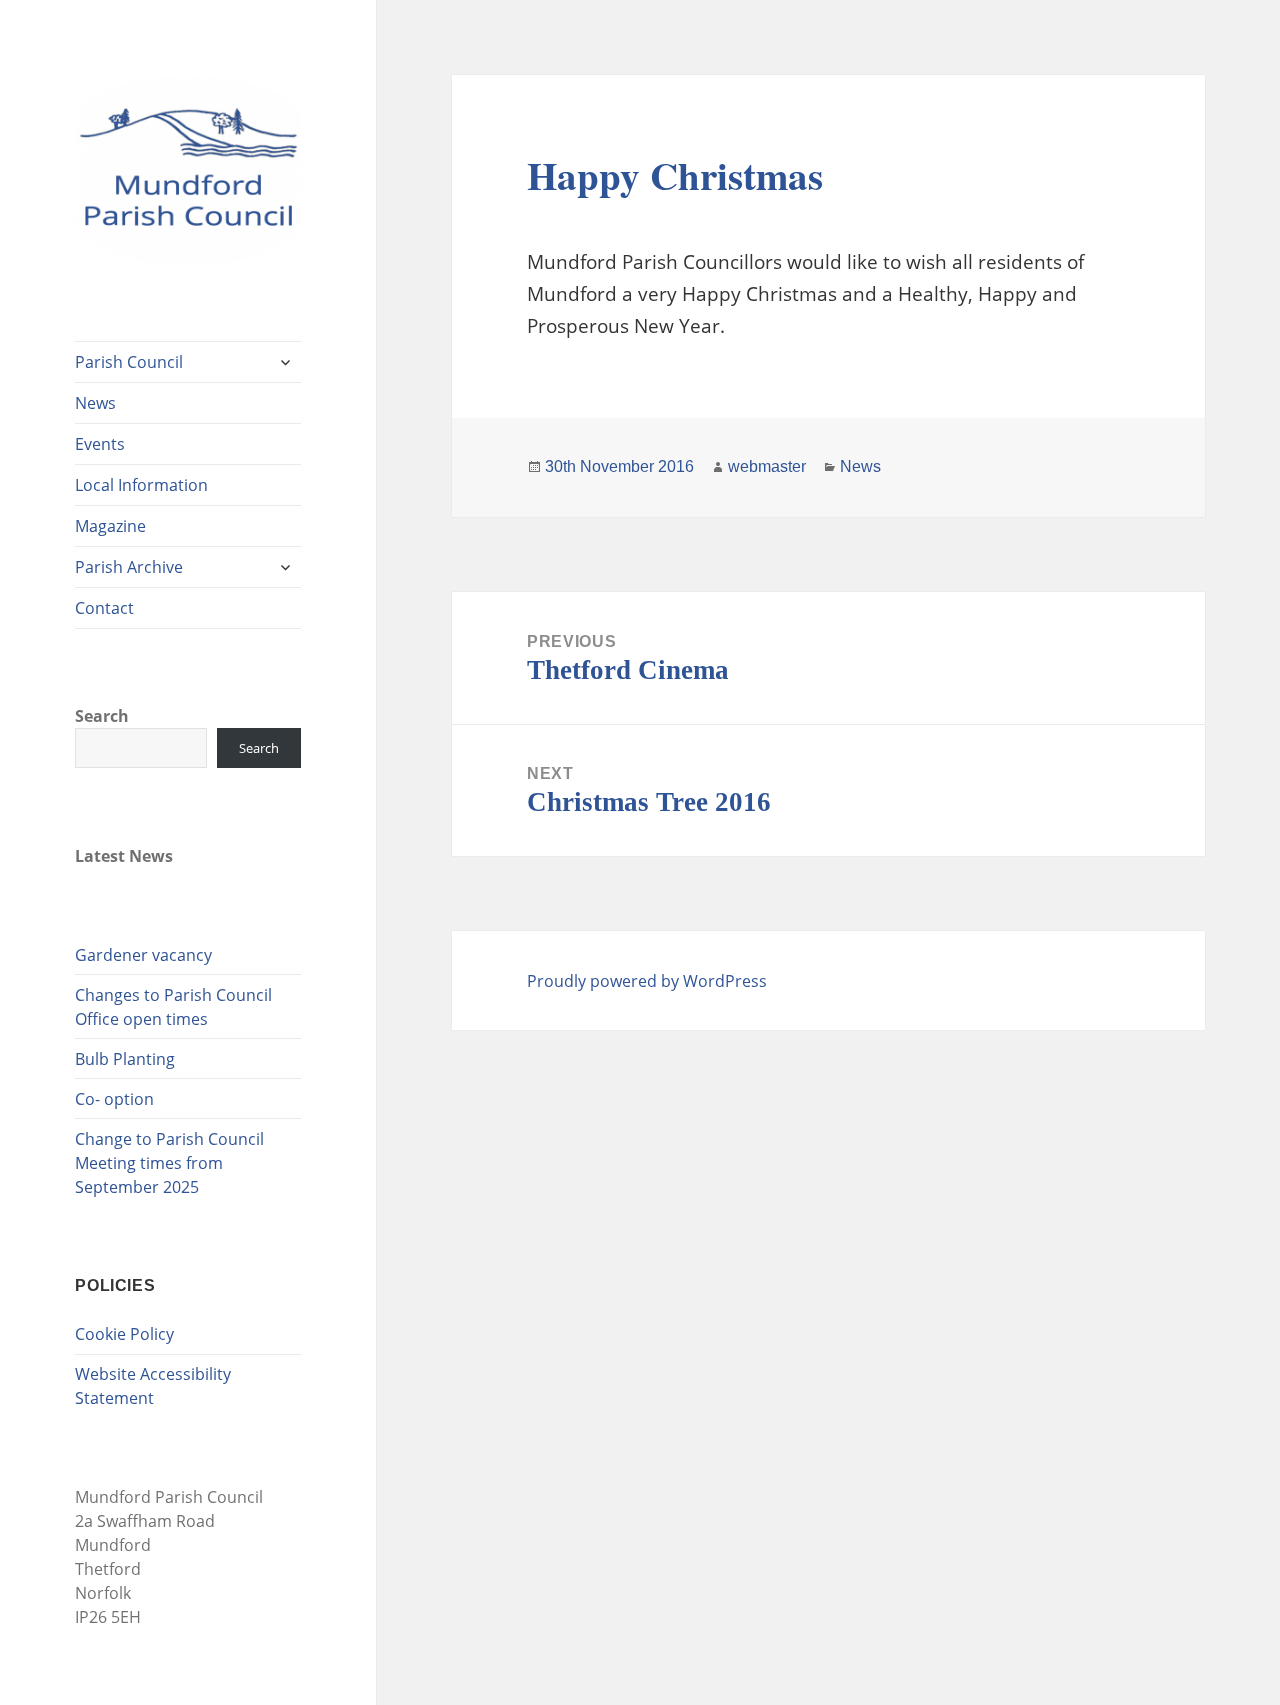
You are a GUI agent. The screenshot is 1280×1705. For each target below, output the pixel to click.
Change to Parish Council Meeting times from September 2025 (169, 1163)
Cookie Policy (124, 1334)
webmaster (767, 466)
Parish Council (129, 362)
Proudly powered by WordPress (647, 981)
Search (102, 716)
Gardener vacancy (143, 955)
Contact (104, 608)
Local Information (141, 485)
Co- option (114, 1099)
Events (100, 444)
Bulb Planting (125, 1059)
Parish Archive (129, 567)
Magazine (110, 526)
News (95, 403)
